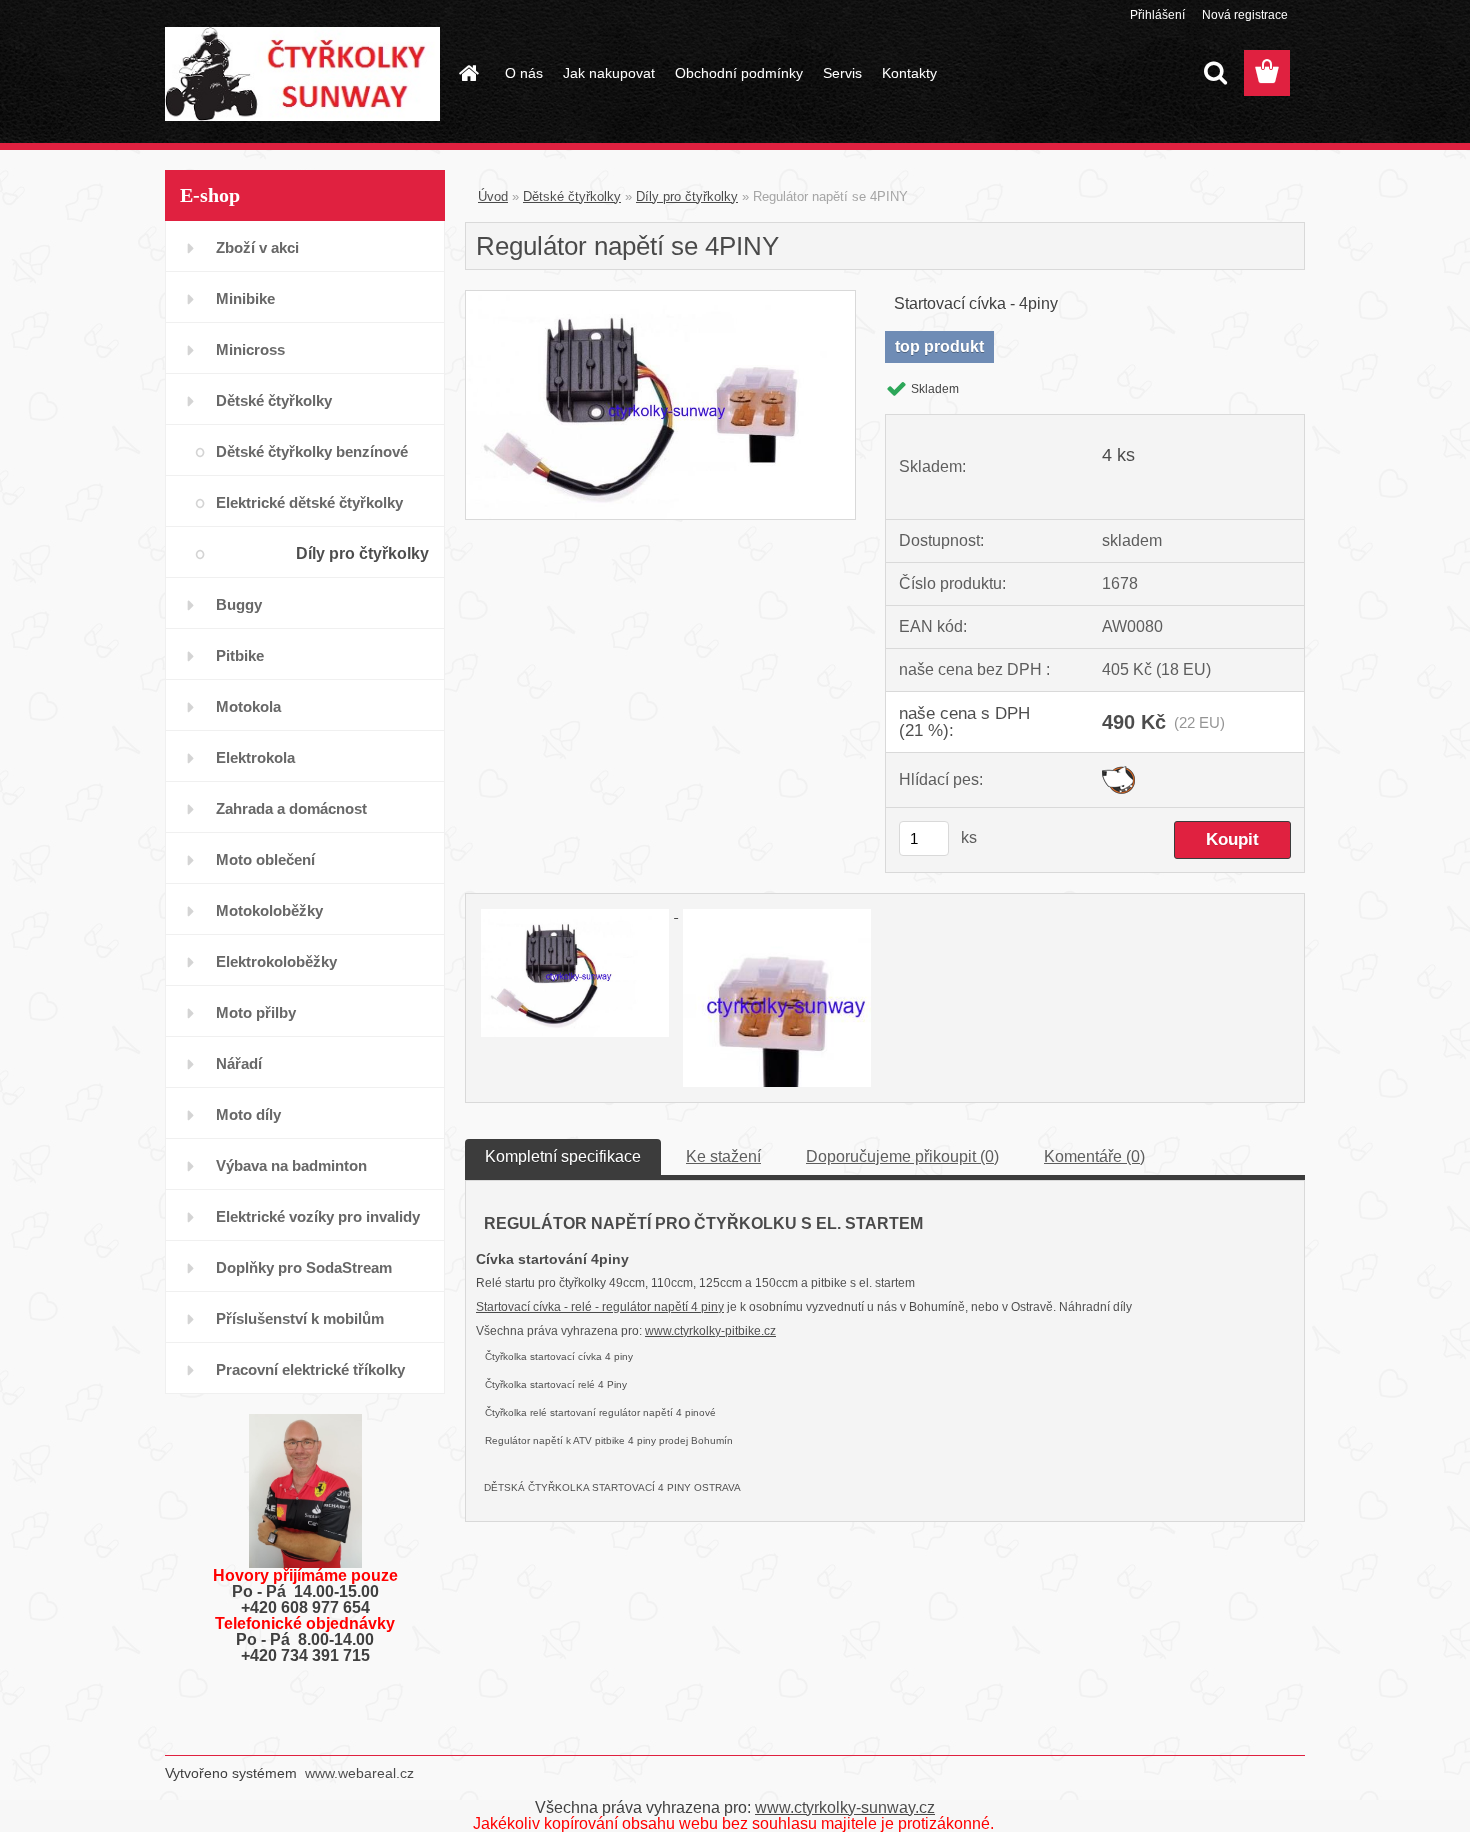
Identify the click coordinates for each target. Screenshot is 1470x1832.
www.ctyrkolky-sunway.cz (845, 1807)
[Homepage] (467, 73)
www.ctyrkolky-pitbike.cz (710, 1331)
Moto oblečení (265, 859)
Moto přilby (256, 1012)
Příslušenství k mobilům (300, 1318)
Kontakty (909, 73)
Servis (842, 73)
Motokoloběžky (269, 910)
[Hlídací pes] (1118, 773)
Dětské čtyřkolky (274, 400)
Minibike (245, 298)
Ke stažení (723, 1156)
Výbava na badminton (291, 1165)
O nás (524, 73)
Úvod (493, 196)
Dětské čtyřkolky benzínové (312, 451)
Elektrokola (255, 757)
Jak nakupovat (609, 73)
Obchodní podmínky (739, 73)
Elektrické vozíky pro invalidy (318, 1216)
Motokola (248, 706)
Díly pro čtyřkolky (362, 553)
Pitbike (240, 655)
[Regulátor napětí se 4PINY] (660, 298)
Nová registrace (1245, 15)
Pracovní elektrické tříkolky (310, 1369)
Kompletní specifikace (563, 1156)
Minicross (250, 349)
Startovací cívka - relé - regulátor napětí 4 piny (600, 1307)
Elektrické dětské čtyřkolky (309, 502)
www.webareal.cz (359, 1773)
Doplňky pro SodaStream (304, 1267)
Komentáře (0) (1094, 1156)
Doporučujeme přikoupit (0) (902, 1156)
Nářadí (239, 1063)
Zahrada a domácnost (291, 808)
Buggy (239, 604)
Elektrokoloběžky (276, 961)
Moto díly (248, 1114)
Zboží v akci (257, 247)
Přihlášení (1157, 15)
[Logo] (302, 74)
